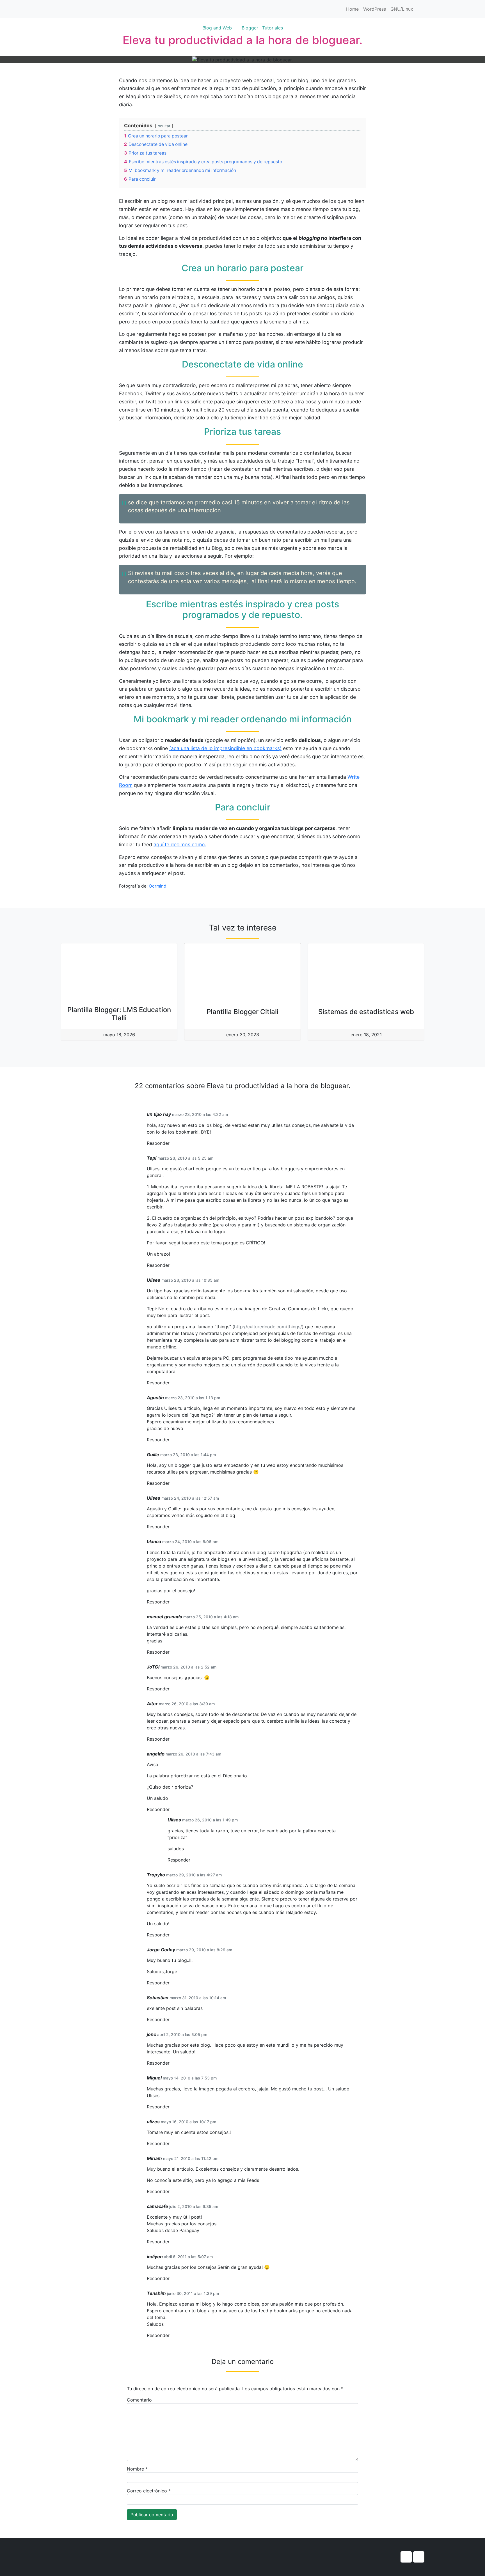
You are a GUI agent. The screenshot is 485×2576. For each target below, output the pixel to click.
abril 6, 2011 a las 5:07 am (188, 2257)
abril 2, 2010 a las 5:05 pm (182, 2034)
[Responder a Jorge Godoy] (171, 1983)
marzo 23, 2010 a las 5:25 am (185, 1158)
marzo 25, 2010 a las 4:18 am (211, 1617)
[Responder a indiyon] (171, 2279)
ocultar (164, 126)
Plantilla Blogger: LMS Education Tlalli (119, 1014)
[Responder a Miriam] (171, 2192)
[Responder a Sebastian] (171, 2020)
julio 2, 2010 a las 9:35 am (194, 2206)
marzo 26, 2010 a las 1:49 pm (210, 1820)
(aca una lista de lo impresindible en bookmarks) (225, 748)
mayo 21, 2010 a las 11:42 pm (191, 2158)
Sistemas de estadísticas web (366, 1012)
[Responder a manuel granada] (171, 1652)
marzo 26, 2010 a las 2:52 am (188, 1667)
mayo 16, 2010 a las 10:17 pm (188, 2122)
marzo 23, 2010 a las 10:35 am (190, 1280)
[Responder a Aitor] (171, 1739)
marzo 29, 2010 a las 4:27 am (194, 1875)
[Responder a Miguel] (171, 2107)
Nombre (137, 2469)
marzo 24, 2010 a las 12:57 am (190, 1498)
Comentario (139, 2400)
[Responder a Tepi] (171, 1265)
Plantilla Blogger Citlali (242, 1012)
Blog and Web (217, 28)
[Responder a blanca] (171, 1602)
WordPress (375, 9)
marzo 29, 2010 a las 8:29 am (204, 1950)
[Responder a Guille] (171, 1483)
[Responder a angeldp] (171, 1809)
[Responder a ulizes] (171, 2144)
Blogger (250, 28)
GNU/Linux (402, 9)
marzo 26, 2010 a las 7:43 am (193, 1754)
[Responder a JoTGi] (171, 1689)
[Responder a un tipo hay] (171, 1143)
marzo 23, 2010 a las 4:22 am (200, 1114)
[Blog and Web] (91, 9)
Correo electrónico (149, 2491)
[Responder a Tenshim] (171, 2335)
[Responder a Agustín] (171, 1440)
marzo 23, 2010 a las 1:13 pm (193, 1398)
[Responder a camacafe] (171, 2242)
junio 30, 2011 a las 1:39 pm (193, 2293)
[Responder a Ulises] (171, 1383)
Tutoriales (273, 28)
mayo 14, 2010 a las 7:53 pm (190, 2078)
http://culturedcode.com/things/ (268, 1327)
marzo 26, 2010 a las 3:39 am (187, 1704)
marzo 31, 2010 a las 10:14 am (198, 1998)
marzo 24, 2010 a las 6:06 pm (190, 1542)
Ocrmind (158, 886)
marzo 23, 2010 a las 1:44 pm (188, 1455)
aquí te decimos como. (180, 845)
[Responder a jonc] (171, 2063)
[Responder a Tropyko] (171, 1935)
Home (352, 9)
